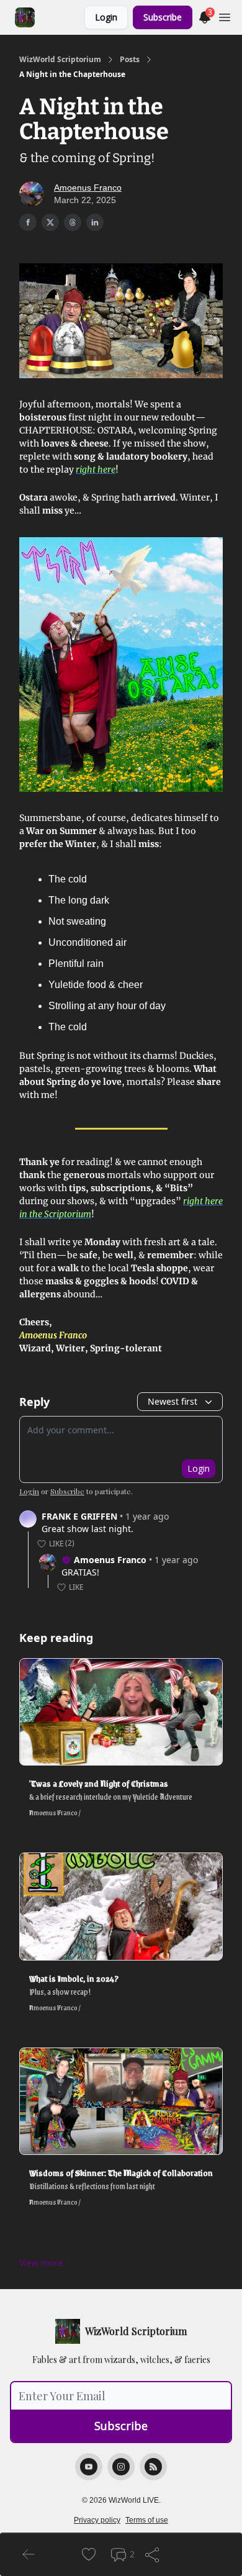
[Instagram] (121, 2467)
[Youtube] (89, 2467)
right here (96, 469)
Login (106, 17)
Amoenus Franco (88, 188)
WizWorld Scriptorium (60, 60)
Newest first (173, 1401)
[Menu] (225, 16)
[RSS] (153, 2467)
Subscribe (163, 17)
